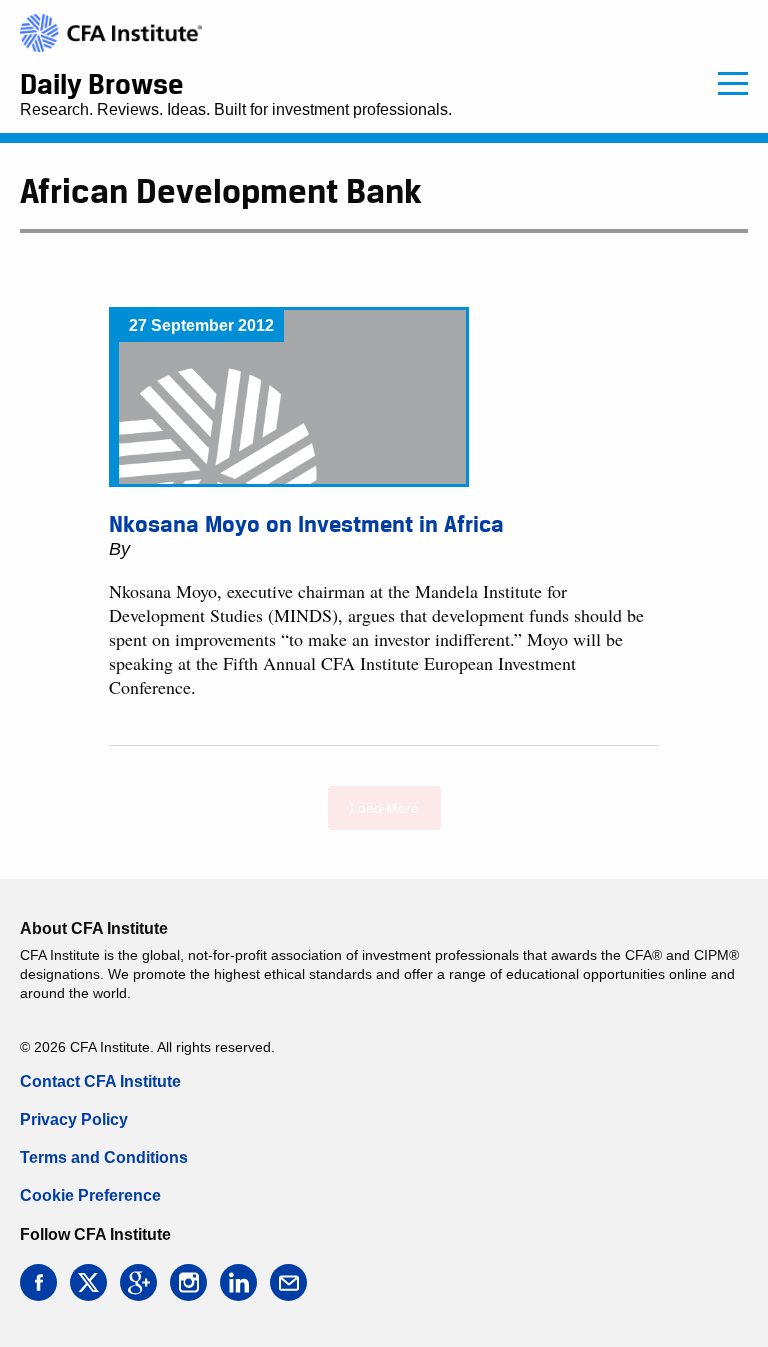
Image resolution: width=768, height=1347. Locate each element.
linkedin (238, 1282)
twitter (88, 1282)
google (138, 1282)
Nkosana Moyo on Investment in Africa (306, 524)
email (288, 1282)
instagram (188, 1282)
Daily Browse (101, 84)
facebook (38, 1282)
